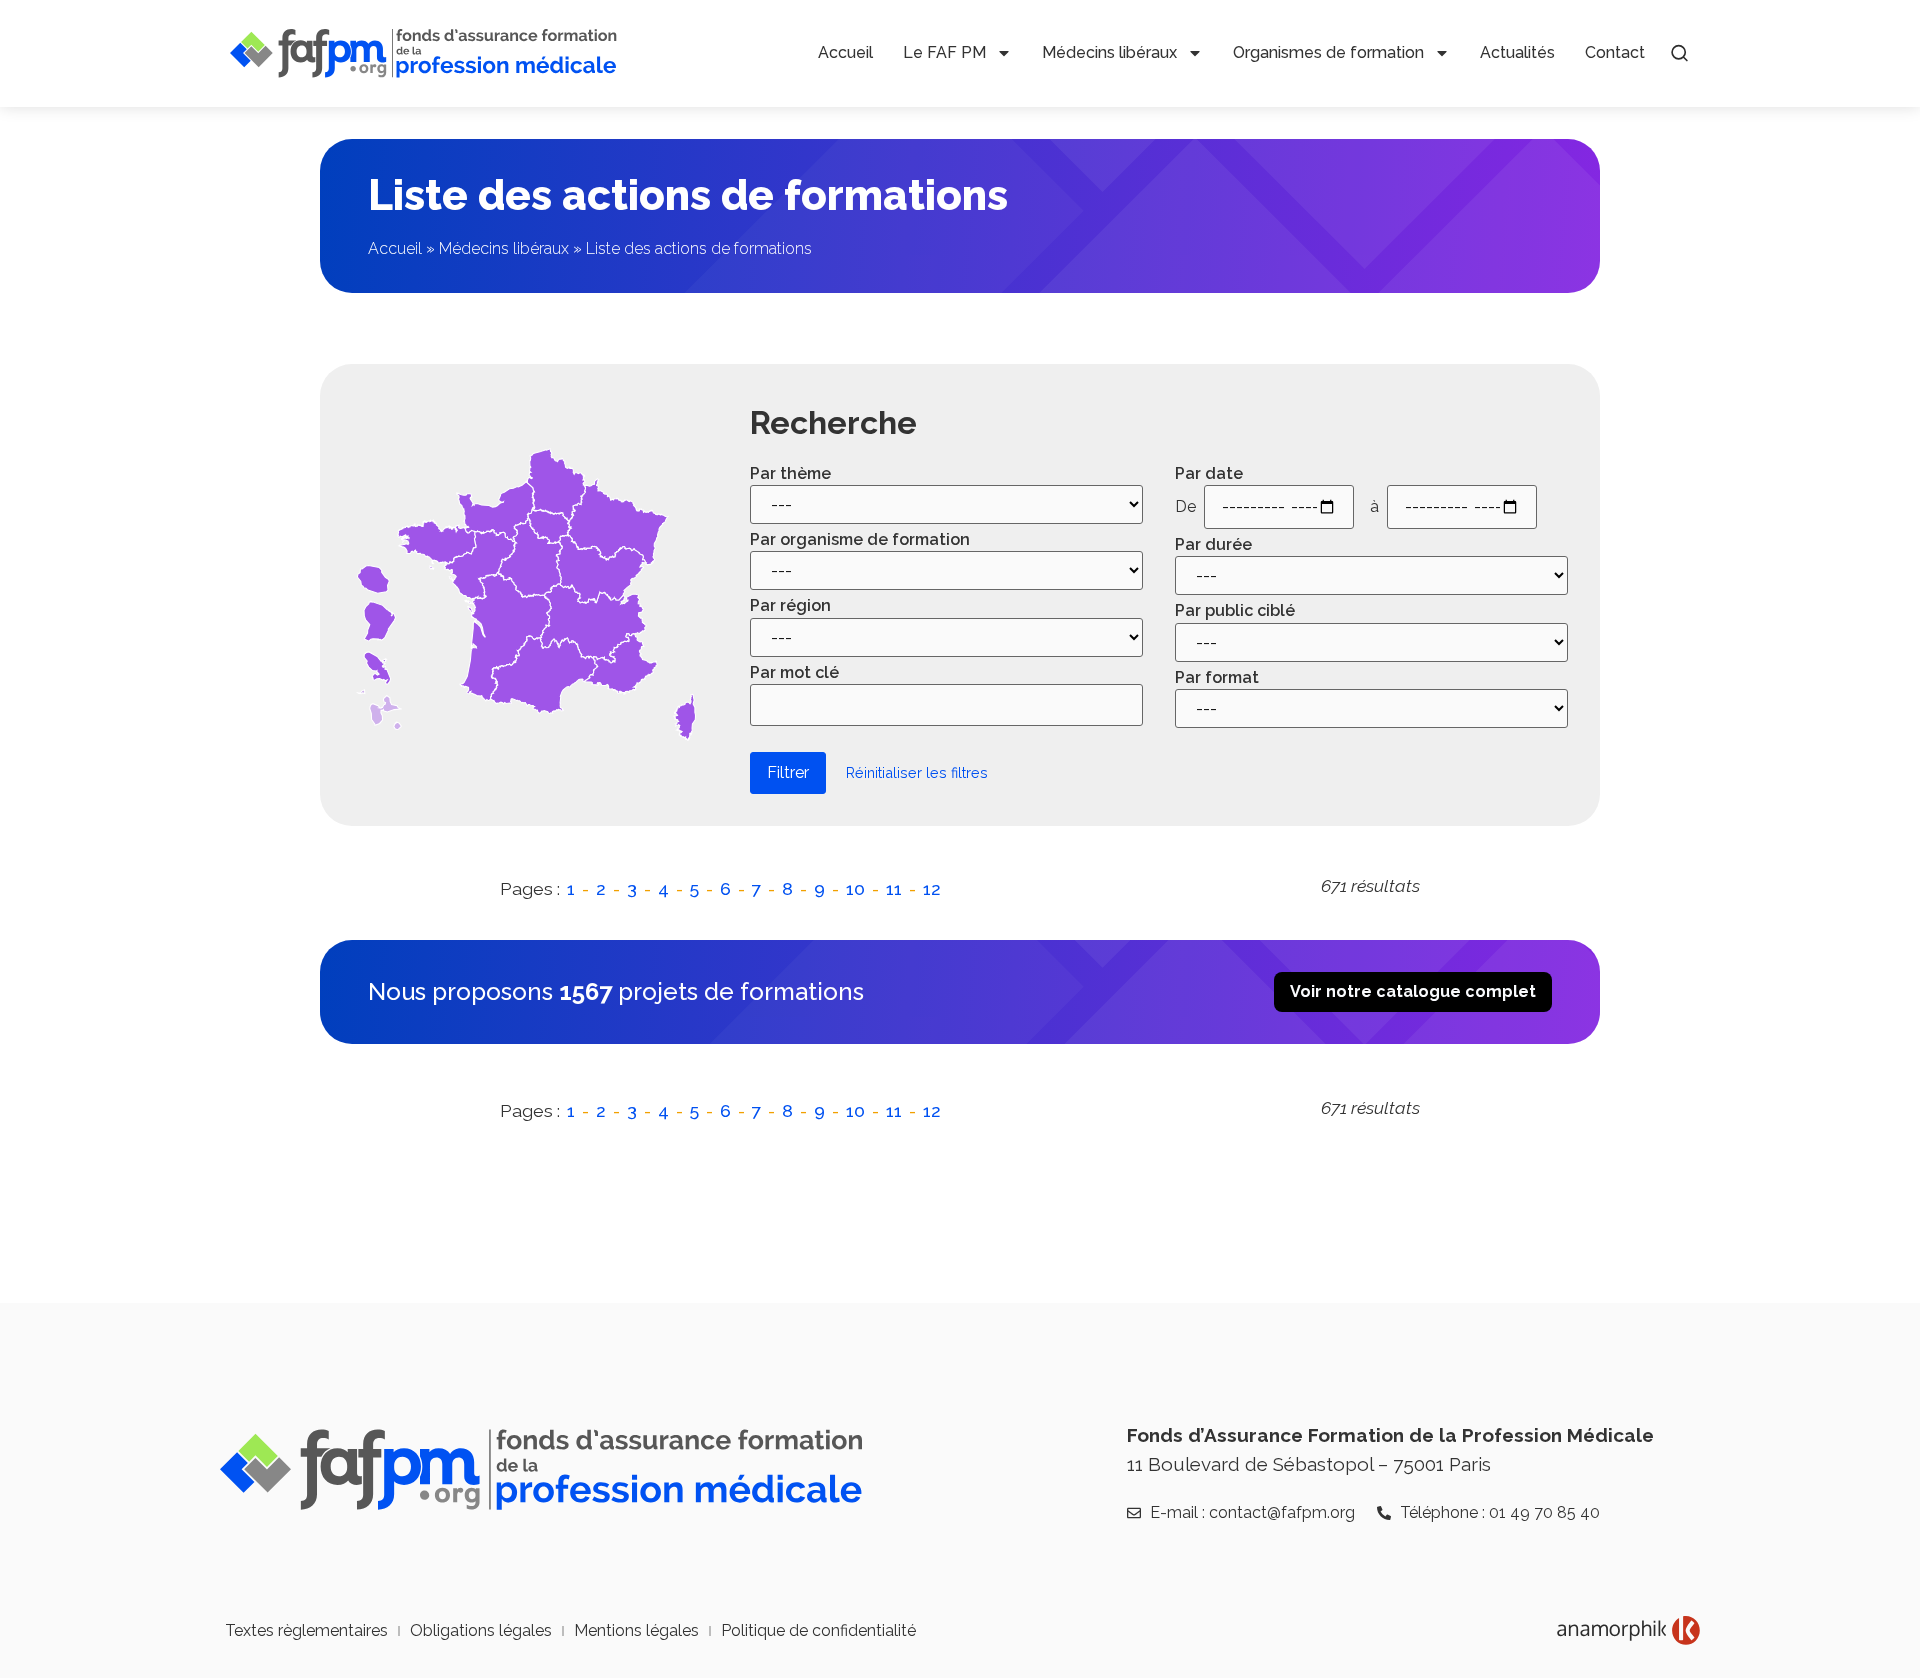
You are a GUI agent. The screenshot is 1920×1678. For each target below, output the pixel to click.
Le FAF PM (944, 52)
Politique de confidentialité (818, 1630)
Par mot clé (794, 673)
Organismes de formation (1328, 52)
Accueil (845, 52)
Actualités (1517, 52)
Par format (1217, 678)
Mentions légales (636, 1630)
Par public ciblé (1235, 611)
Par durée (1213, 545)
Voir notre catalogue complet (1413, 991)
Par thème (790, 474)
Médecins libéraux (1109, 52)
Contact (1615, 52)
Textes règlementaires (306, 1630)
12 (932, 888)
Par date (1209, 474)
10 (855, 888)
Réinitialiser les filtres (917, 772)
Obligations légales (481, 1630)
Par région (790, 606)
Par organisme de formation (860, 540)
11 (894, 888)
